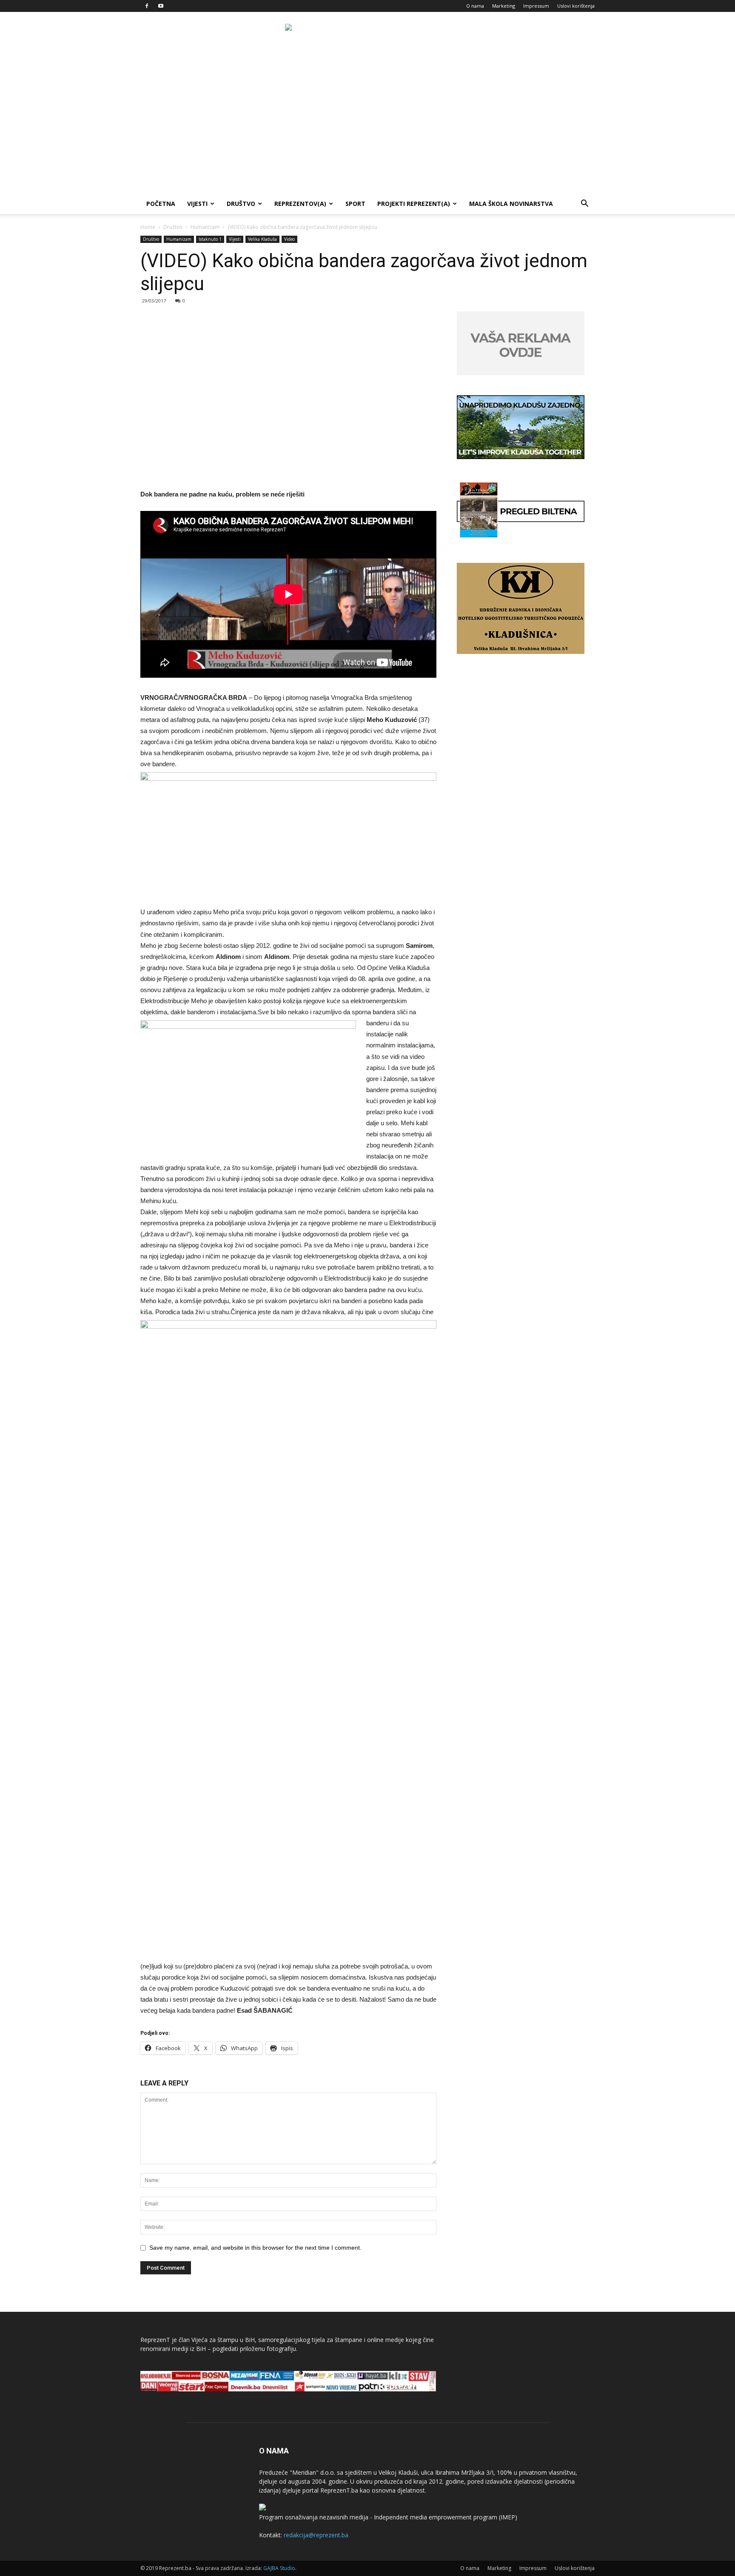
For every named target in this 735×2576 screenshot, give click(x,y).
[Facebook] (147, 6)
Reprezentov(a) (300, 204)
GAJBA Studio (279, 2568)
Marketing (504, 6)
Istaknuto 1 (210, 239)
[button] (584, 204)
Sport (355, 204)
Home (148, 227)
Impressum (536, 6)
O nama (475, 6)
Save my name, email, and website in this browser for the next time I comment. (255, 2248)
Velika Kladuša (262, 239)
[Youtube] (161, 6)
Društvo (241, 204)
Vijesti (197, 204)
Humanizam (205, 227)
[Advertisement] (367, 130)
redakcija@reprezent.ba (316, 2535)
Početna (161, 204)
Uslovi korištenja (576, 6)
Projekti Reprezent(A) (414, 204)
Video (289, 239)
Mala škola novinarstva (511, 204)
